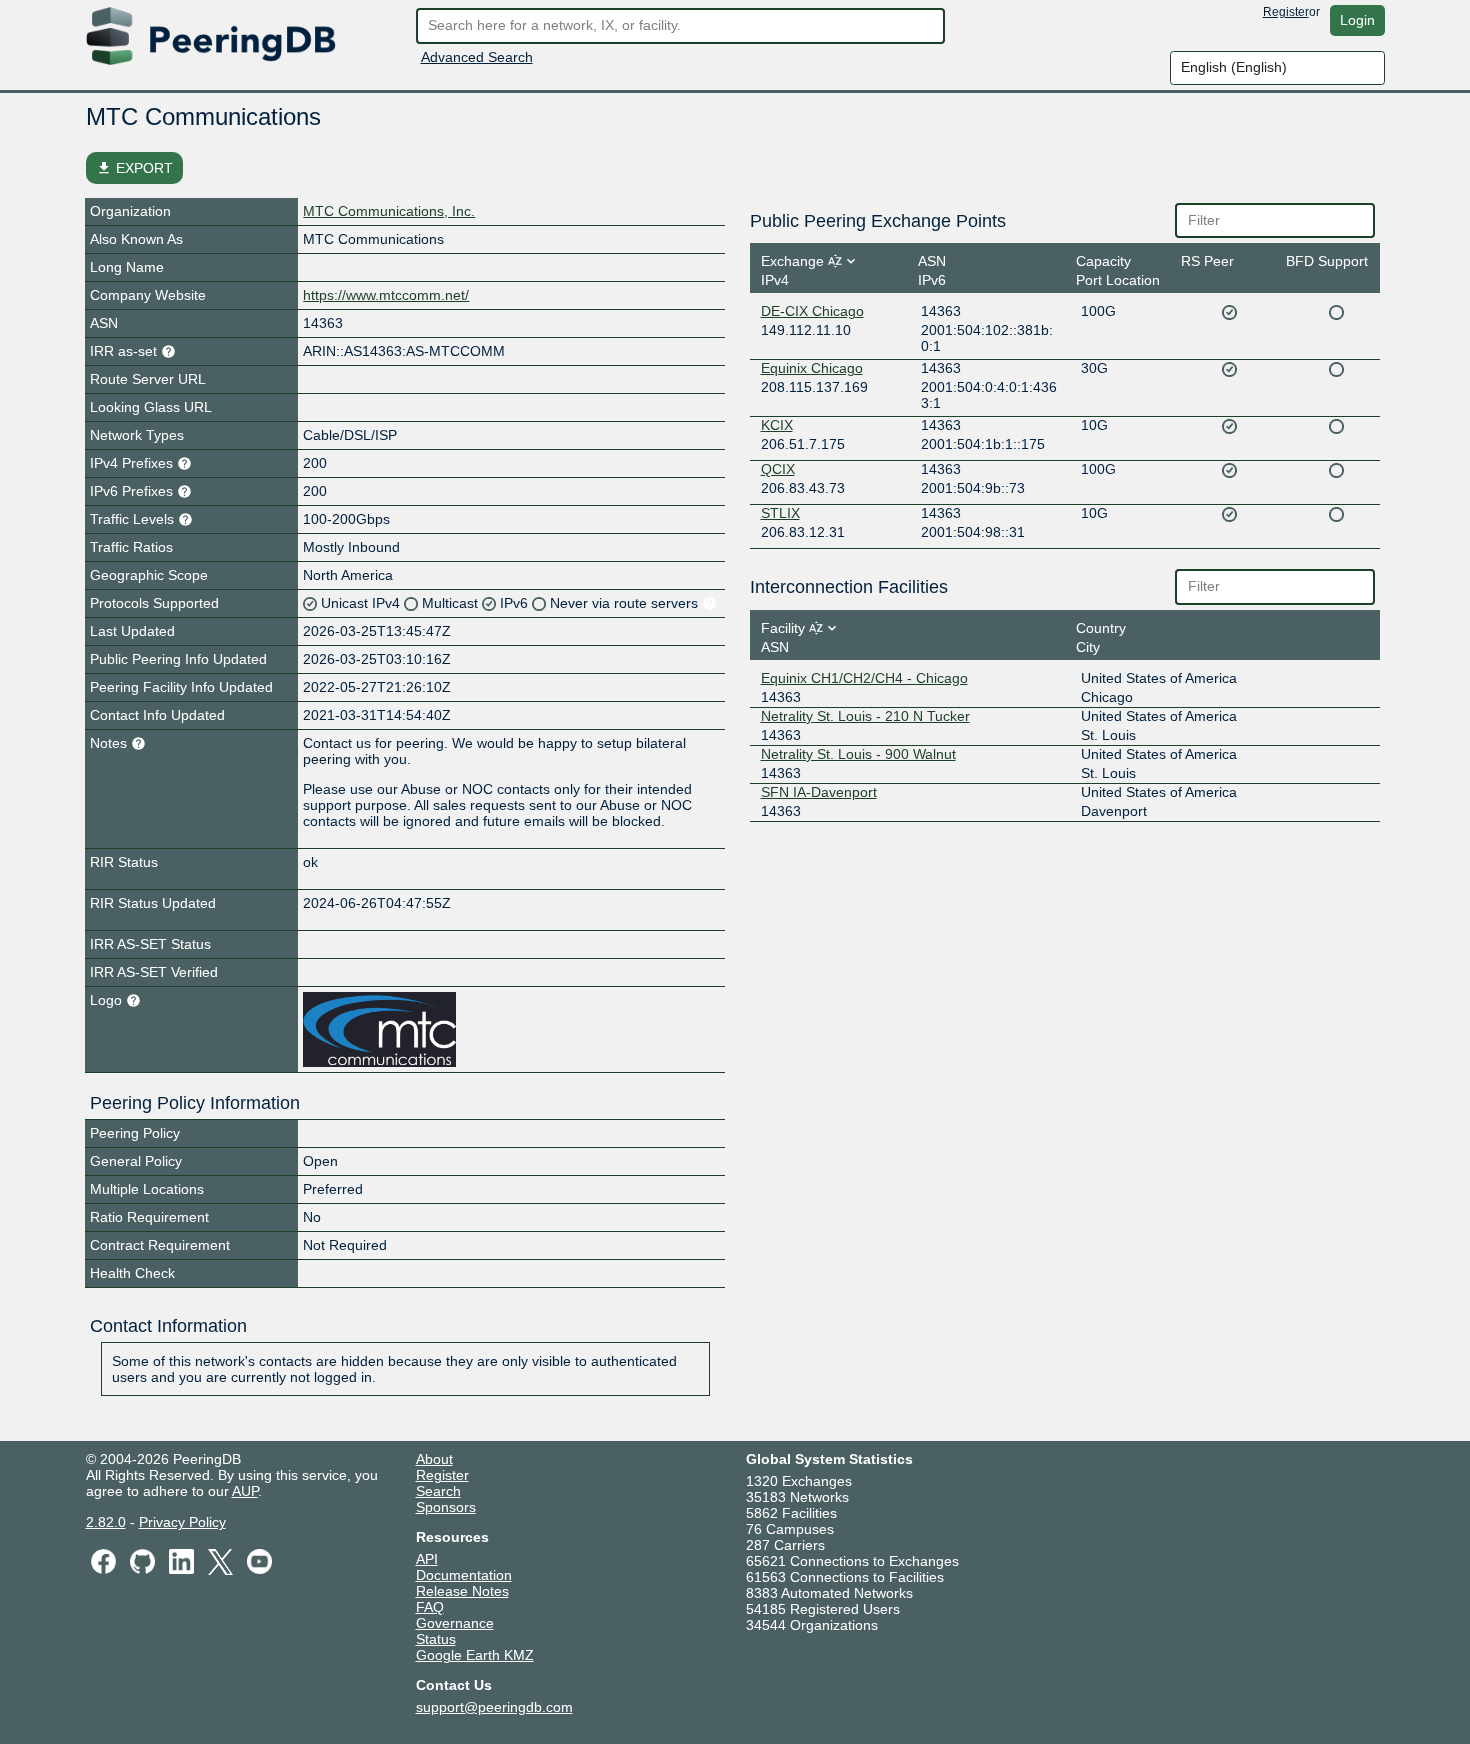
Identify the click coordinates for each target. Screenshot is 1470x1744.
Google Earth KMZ (475, 1655)
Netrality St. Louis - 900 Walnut (858, 754)
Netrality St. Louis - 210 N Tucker (865, 716)
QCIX (778, 469)
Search (438, 1491)
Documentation (464, 1575)
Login (1357, 20)
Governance (455, 1623)
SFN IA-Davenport (819, 792)
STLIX (780, 513)
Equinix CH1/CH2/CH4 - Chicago (864, 678)
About (434, 1459)
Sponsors (446, 1507)
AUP (245, 1491)
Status (436, 1639)
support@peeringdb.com (494, 1707)
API (427, 1559)
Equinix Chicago (812, 368)
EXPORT (134, 168)
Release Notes (462, 1591)
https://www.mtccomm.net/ (386, 295)
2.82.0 (106, 1522)
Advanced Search (477, 57)
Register (1286, 12)
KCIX (777, 425)
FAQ (430, 1607)
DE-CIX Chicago (812, 311)
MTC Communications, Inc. (389, 211)
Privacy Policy (182, 1522)
